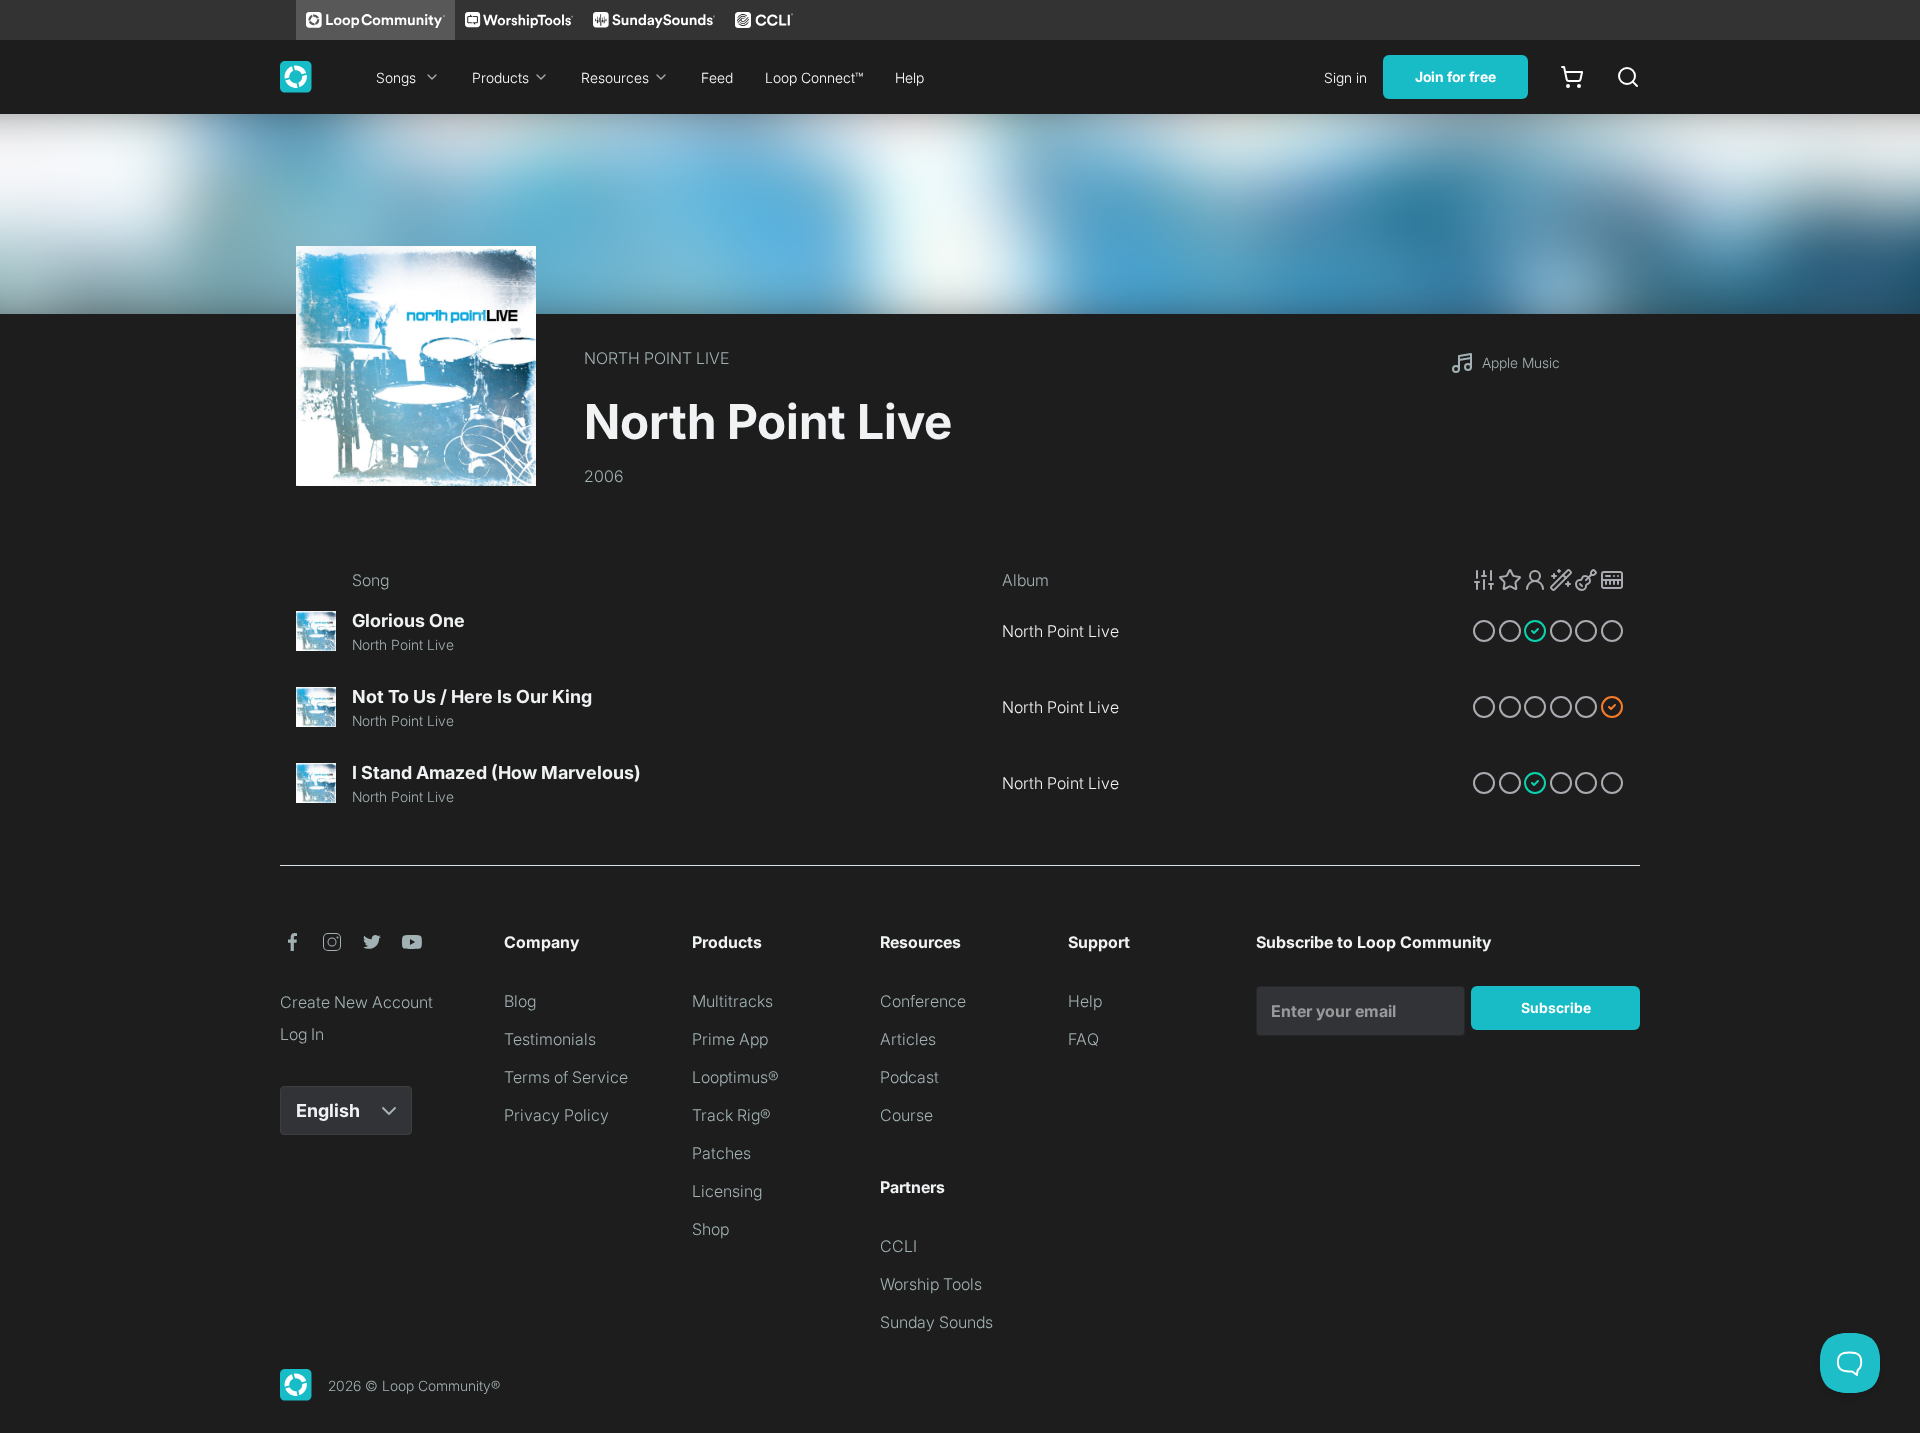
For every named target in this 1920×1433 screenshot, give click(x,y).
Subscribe (1556, 1007)
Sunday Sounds (936, 1322)
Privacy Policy (556, 1115)
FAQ (1083, 1039)
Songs (396, 77)
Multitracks (732, 1001)
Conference (923, 1001)
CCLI (898, 1246)
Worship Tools (931, 1284)
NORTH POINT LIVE (656, 358)
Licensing (727, 1191)
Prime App (730, 1039)
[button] (1548, 580)
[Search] (1628, 77)
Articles (908, 1039)
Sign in (1345, 77)
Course (906, 1115)
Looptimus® (735, 1077)
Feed (717, 77)
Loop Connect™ (814, 77)
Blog (520, 1001)
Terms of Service (566, 1077)
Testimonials (550, 1039)
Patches (721, 1153)
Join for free (1455, 76)
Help (909, 77)
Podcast (909, 1077)
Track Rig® (731, 1115)
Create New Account (356, 1002)
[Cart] (1572, 77)
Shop (710, 1229)
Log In (302, 1034)
